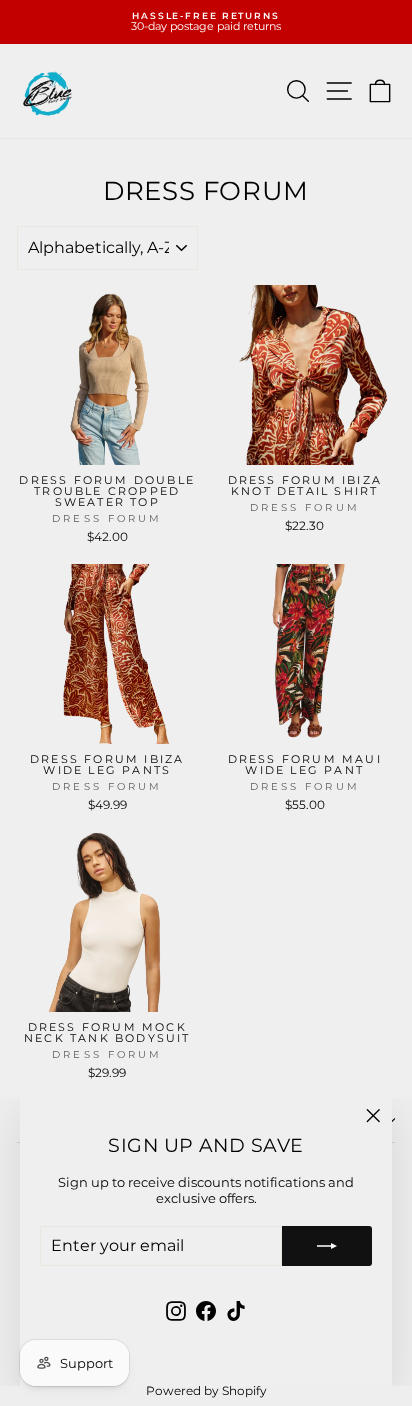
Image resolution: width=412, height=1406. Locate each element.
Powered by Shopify (206, 1390)
